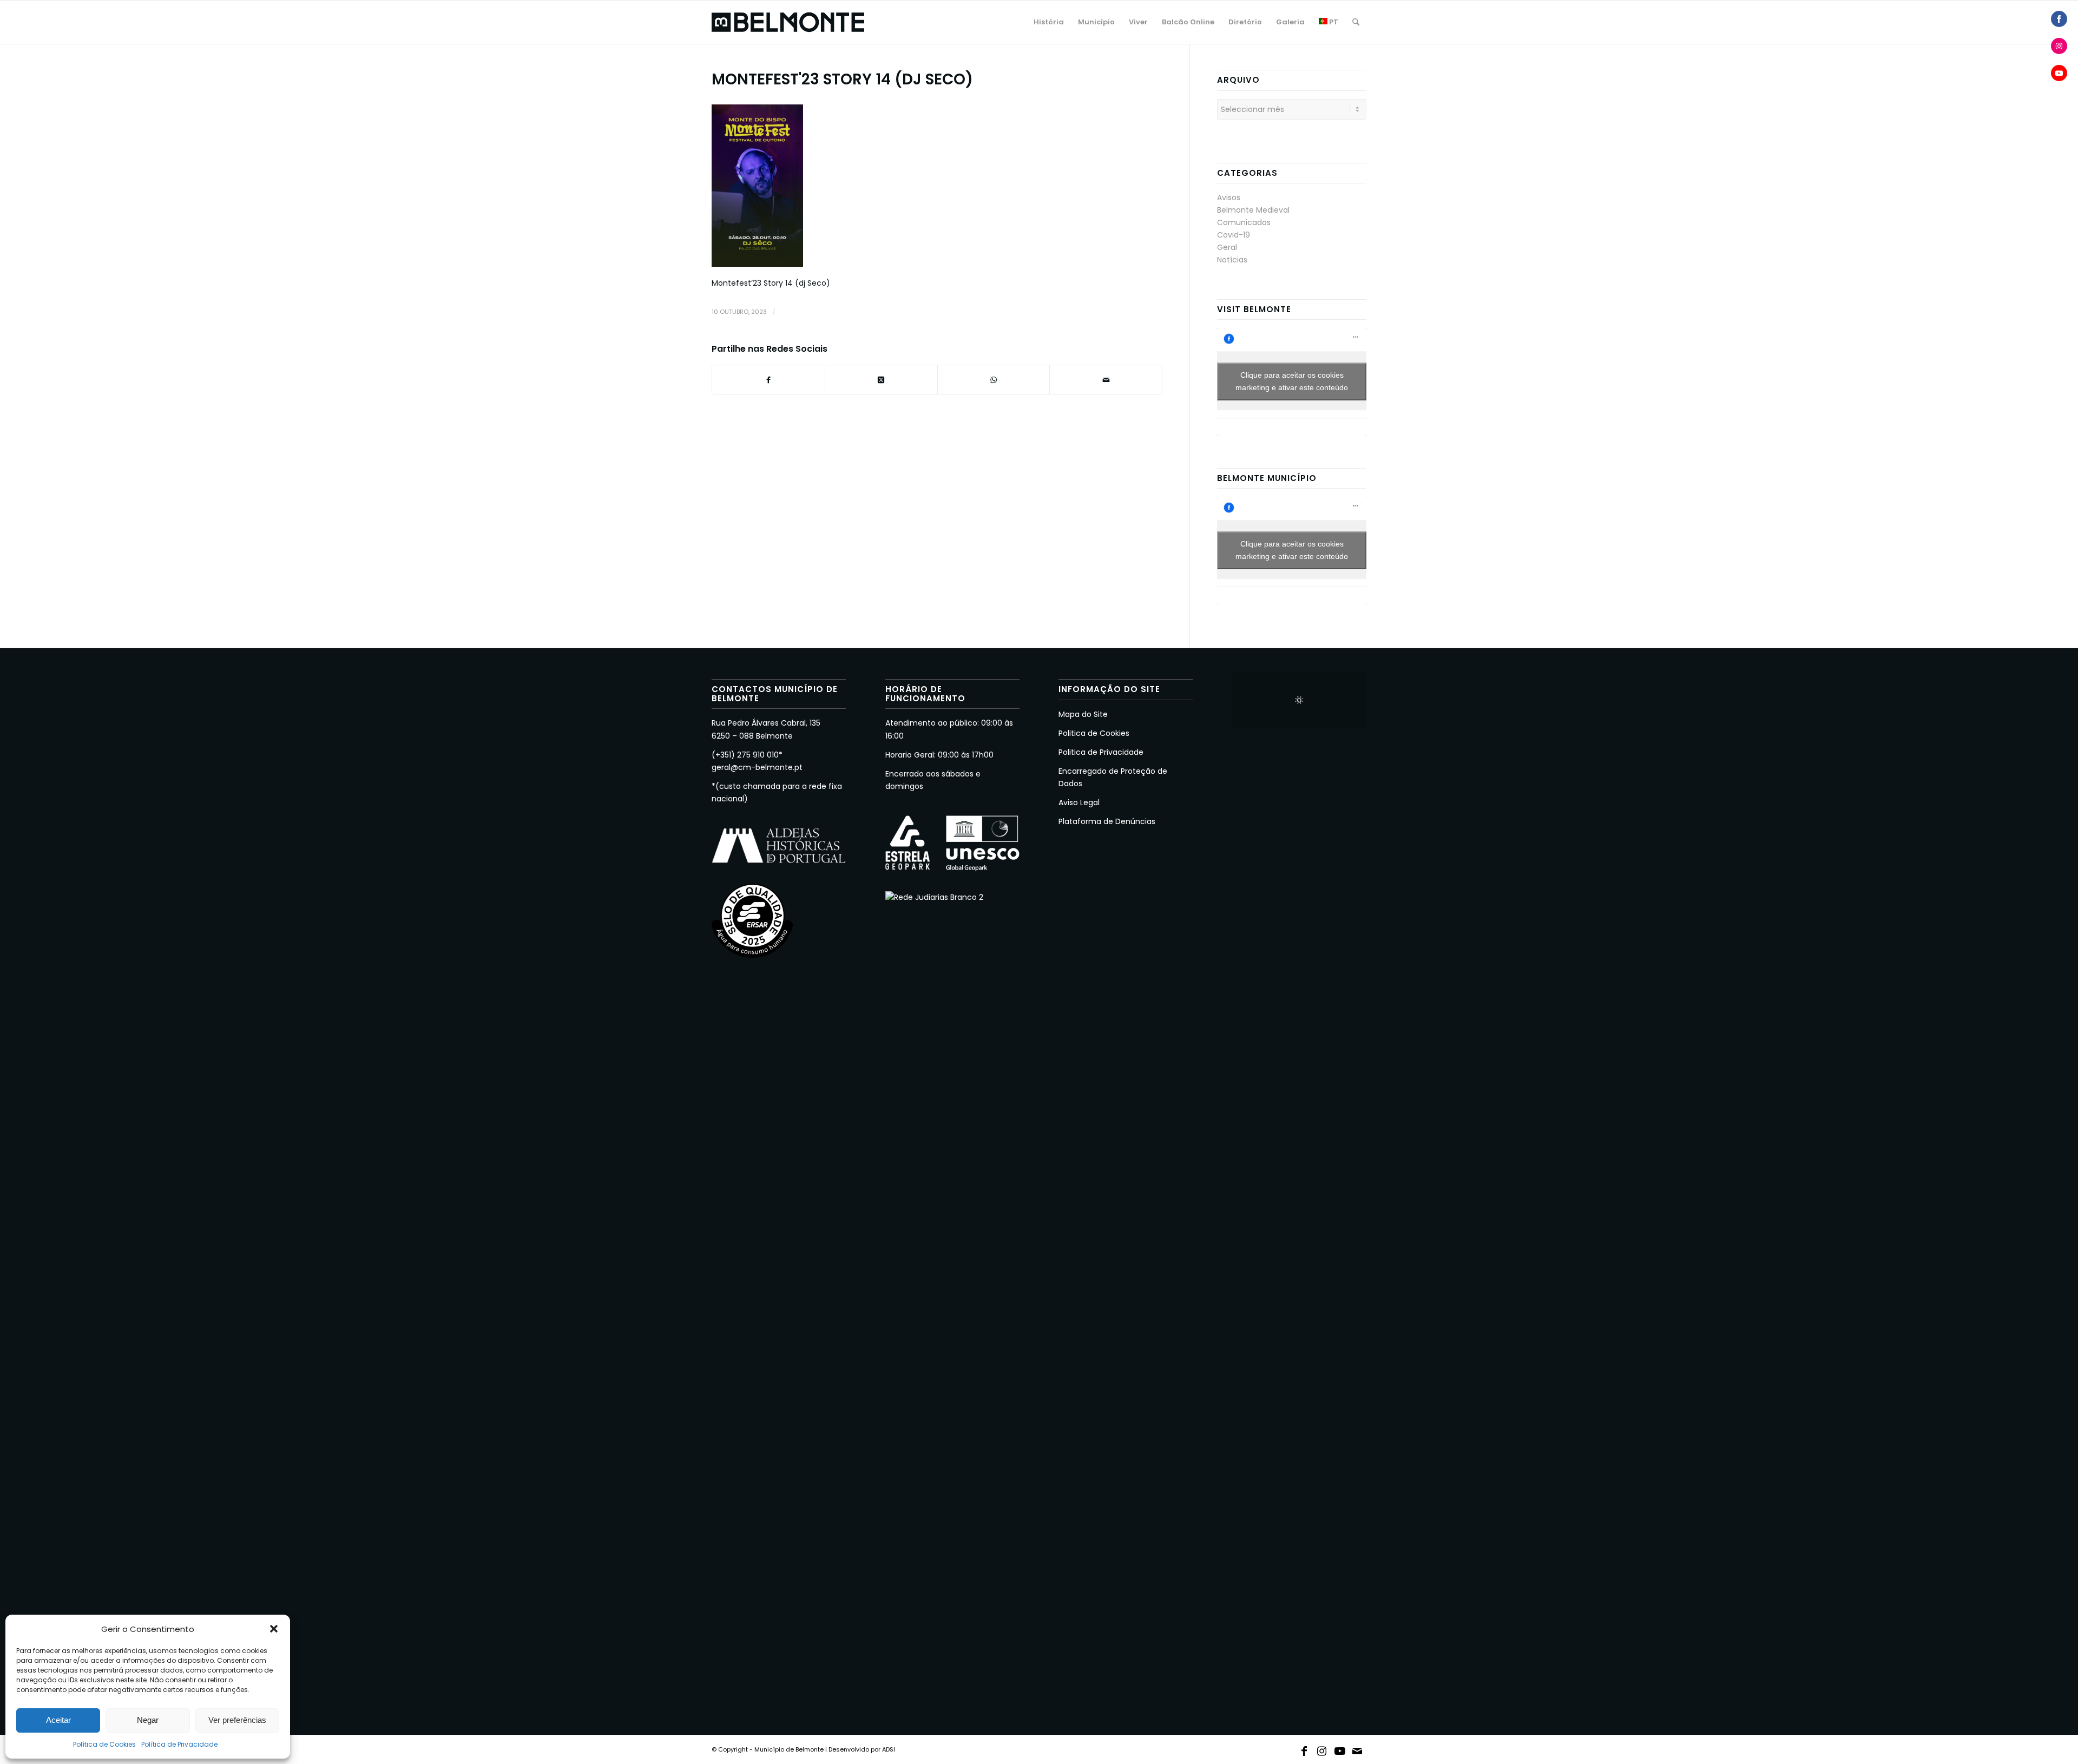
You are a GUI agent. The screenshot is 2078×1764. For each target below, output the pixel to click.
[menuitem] (1049, 22)
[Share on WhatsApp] (994, 380)
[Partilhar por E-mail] (1106, 380)
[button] (274, 1629)
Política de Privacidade (179, 1744)
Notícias (1232, 260)
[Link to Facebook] (1304, 1749)
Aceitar (58, 1720)
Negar (148, 1720)
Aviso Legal (1079, 802)
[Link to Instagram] (1322, 1749)
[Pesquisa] (1356, 22)
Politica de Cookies (1094, 733)
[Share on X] (881, 380)
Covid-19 (1234, 235)
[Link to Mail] (1358, 1749)
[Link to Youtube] (1340, 1749)
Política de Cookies (104, 1744)
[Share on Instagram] (2059, 46)
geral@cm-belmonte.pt (757, 767)
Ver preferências (237, 1720)
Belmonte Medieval (1253, 210)
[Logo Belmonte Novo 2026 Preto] (788, 22)
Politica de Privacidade (1101, 752)
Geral (1227, 247)
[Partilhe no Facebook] (768, 380)
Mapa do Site (1083, 714)
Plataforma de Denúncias (1107, 821)
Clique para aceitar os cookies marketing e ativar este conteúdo (1292, 381)
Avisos (1229, 198)
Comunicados (1244, 222)
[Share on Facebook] (2059, 19)
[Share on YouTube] (2059, 73)
